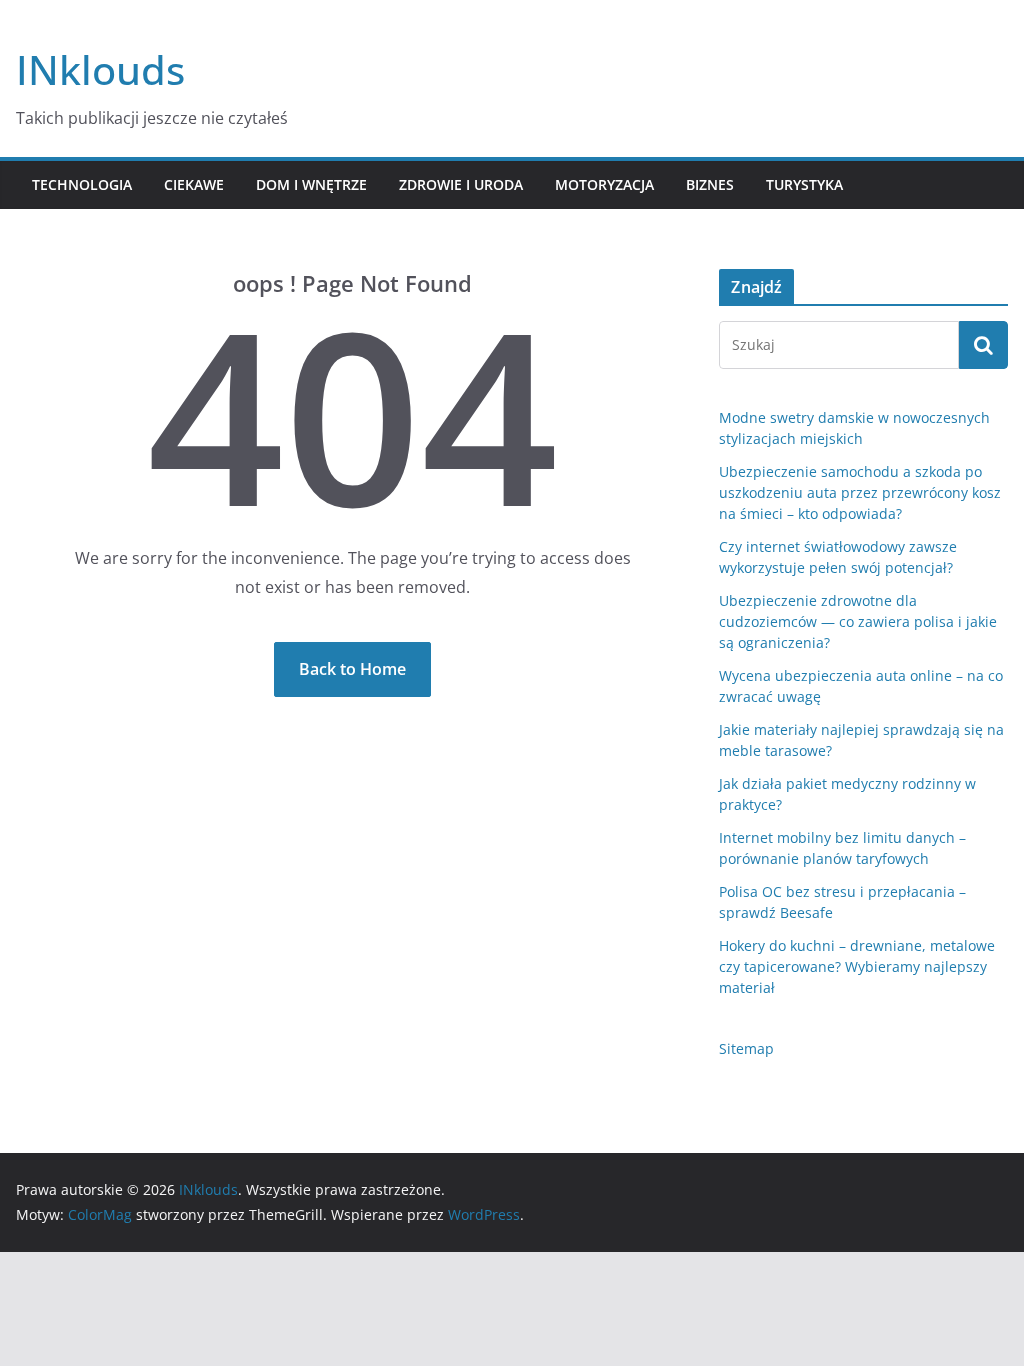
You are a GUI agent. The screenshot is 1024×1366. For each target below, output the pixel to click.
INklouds (100, 69)
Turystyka (804, 184)
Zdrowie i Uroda (461, 184)
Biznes (710, 184)
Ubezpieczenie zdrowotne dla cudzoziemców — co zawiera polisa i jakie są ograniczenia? (858, 621)
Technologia (82, 184)
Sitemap (746, 1048)
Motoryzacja (604, 184)
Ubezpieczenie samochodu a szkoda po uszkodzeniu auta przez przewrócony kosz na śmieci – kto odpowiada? (860, 492)
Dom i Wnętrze (311, 184)
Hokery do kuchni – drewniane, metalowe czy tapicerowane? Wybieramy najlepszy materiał (857, 966)
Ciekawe (194, 184)
